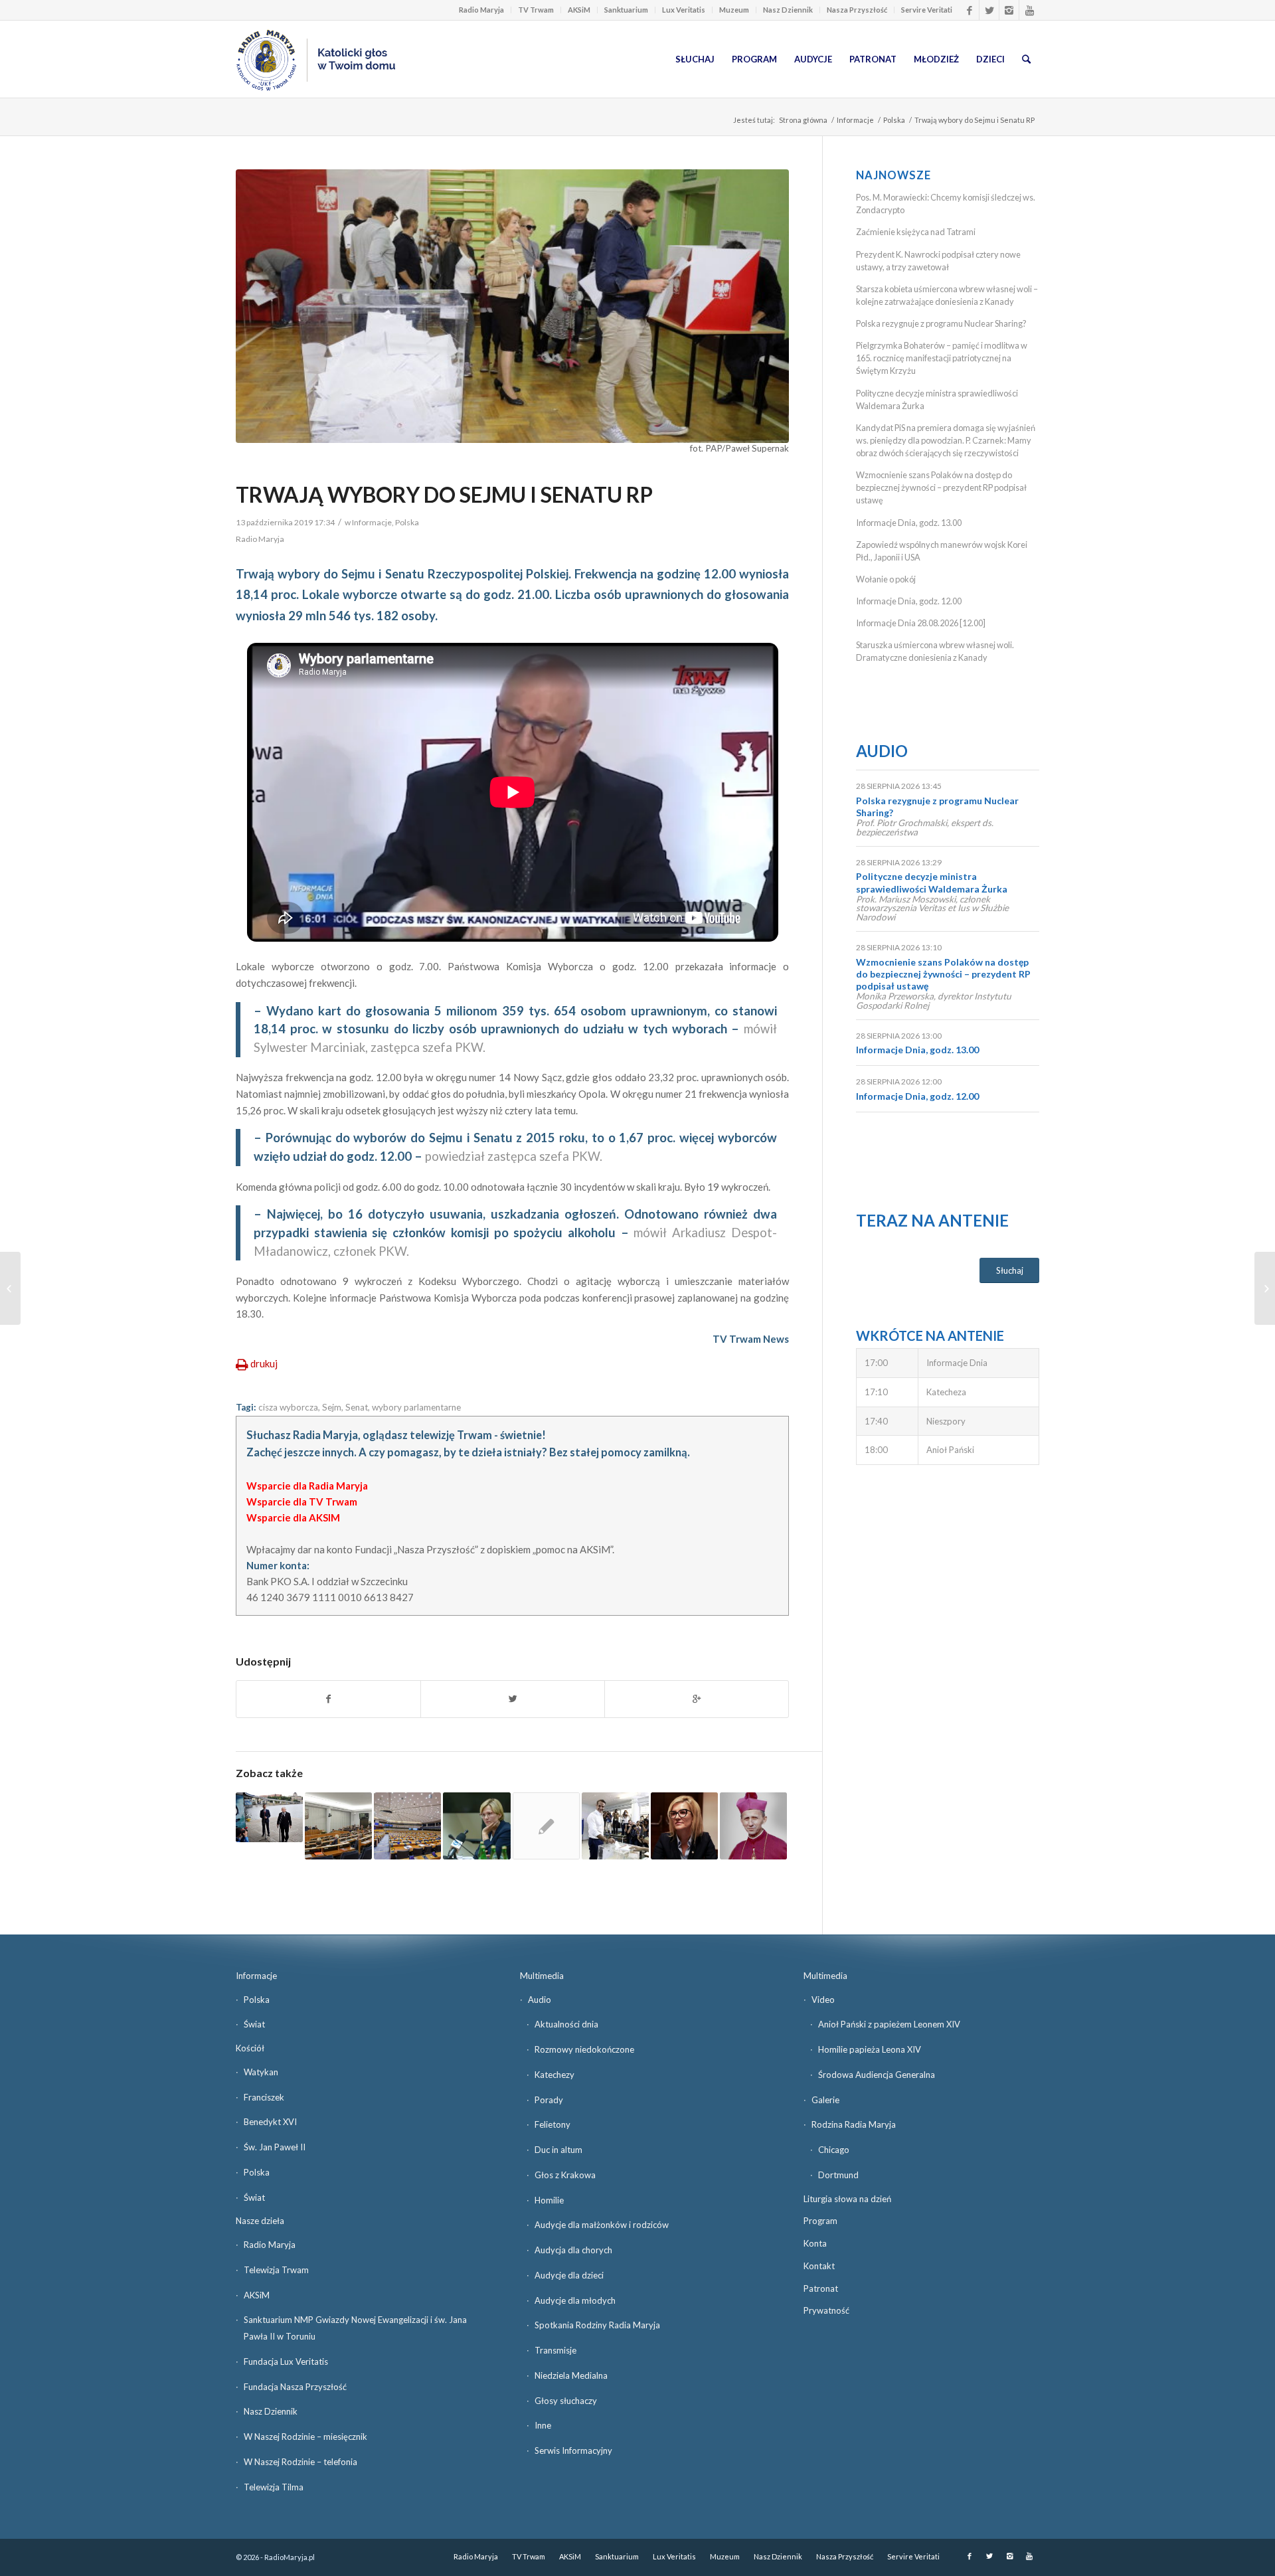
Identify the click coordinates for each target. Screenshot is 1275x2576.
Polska (894, 120)
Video (823, 2000)
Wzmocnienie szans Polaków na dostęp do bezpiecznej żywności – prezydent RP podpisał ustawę (941, 487)
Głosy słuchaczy (566, 2401)
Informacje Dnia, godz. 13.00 (909, 523)
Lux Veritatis (684, 10)
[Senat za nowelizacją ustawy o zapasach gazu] (546, 1826)
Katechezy (554, 2075)
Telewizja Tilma (274, 2487)
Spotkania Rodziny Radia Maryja (597, 2325)
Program (820, 2221)
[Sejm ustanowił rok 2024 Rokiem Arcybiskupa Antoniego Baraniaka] (753, 1826)
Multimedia (542, 1976)
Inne (543, 2425)
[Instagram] (1009, 10)
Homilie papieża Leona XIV (870, 2049)
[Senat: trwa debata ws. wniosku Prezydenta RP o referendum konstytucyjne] (338, 1826)
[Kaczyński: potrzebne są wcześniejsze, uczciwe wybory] (269, 1818)
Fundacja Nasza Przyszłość (295, 2387)
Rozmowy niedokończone (584, 2049)
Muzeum (734, 10)
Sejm (332, 1407)
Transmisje (555, 2350)
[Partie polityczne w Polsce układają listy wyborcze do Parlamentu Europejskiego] (407, 1826)
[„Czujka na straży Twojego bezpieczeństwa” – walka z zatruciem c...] (1265, 1288)
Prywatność (826, 2310)
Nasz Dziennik (788, 10)
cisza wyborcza (288, 1407)
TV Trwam (536, 10)
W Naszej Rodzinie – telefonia (300, 2462)
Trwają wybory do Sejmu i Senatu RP (444, 494)
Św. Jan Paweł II (275, 2147)
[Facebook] (969, 10)
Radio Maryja (481, 10)
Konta (815, 2243)
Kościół (250, 2048)
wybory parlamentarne (416, 1407)
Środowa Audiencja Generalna (877, 2075)
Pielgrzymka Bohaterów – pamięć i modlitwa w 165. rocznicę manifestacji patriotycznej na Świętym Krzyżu (942, 358)
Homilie (549, 2200)
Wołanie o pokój (886, 579)
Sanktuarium (626, 10)
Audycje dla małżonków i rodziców (602, 2225)
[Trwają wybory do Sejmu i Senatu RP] (512, 306)
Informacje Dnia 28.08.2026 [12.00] (921, 623)
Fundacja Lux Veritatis (286, 2361)
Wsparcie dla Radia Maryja (307, 1486)
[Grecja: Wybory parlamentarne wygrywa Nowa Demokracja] (615, 1826)
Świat (254, 2024)
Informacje (855, 120)
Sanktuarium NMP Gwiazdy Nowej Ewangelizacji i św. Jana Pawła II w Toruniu (355, 2328)
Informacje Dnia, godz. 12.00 (909, 601)
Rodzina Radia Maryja (854, 2124)
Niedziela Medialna (571, 2375)
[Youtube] (1029, 10)
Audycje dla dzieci (569, 2275)
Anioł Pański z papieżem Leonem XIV (889, 2024)
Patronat (821, 2288)
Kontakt (819, 2266)
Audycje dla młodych (575, 2300)
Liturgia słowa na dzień (847, 2199)
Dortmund (838, 2175)
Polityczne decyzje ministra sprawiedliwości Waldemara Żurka (932, 882)
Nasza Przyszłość (857, 10)
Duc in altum (558, 2150)
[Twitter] (989, 10)
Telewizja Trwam (276, 2270)
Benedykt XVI (270, 2122)
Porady (549, 2100)
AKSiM (579, 10)
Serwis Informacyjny (573, 2450)
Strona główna (803, 120)
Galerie (825, 2100)
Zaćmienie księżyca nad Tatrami (916, 232)
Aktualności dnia (566, 2024)
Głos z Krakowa (565, 2175)
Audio (882, 751)
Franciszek (264, 2097)
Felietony (552, 2124)
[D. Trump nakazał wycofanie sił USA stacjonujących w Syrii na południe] (10, 1288)
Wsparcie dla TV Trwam (302, 1502)
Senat (357, 1407)
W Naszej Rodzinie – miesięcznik (305, 2437)
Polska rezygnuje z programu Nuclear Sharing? (941, 323)
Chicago (834, 2150)
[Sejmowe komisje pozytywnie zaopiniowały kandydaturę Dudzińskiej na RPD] (476, 1826)
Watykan (261, 2072)
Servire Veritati (927, 10)
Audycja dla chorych (573, 2250)
